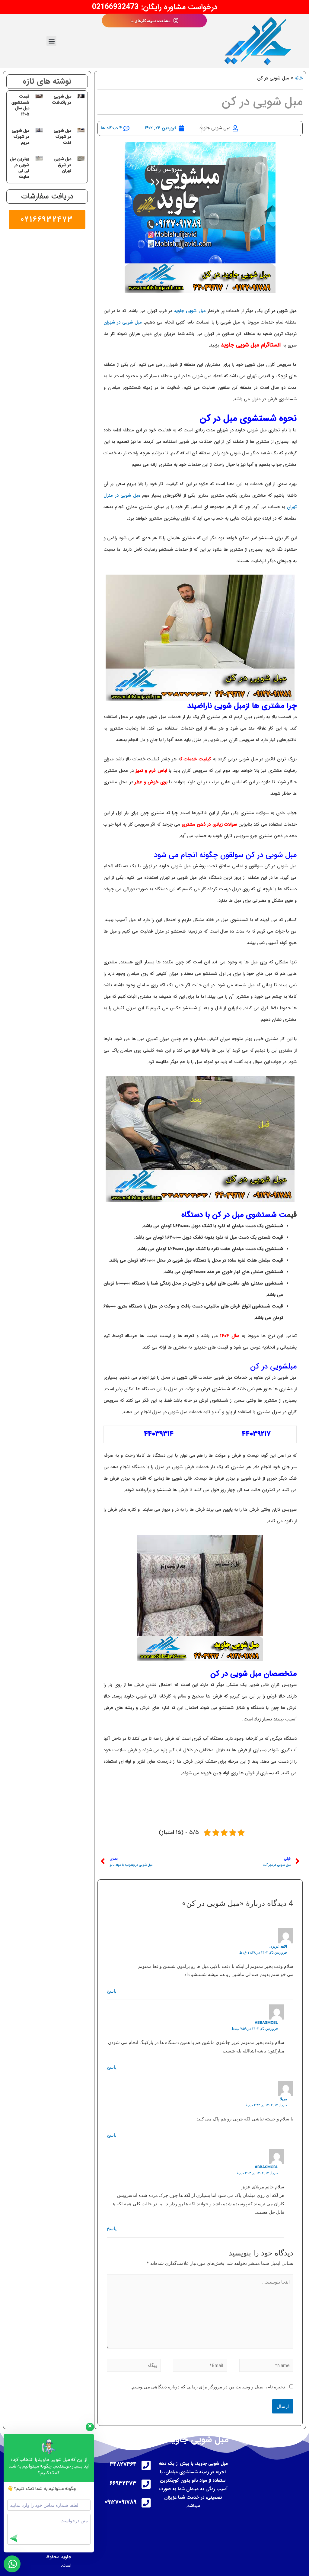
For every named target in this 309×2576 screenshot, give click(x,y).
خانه (299, 78)
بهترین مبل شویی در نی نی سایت (20, 168)
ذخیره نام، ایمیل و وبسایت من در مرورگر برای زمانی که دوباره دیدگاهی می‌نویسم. (208, 2387)
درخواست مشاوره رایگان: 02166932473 (155, 7)
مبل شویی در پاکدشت (62, 99)
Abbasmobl (266, 2022)
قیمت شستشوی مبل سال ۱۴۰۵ (20, 105)
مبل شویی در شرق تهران (62, 165)
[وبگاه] (134, 2366)
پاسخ (112, 1991)
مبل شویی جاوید (189, 311)
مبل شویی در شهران (123, 322)
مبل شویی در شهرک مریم (21, 136)
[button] (51, 41)
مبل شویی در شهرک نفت (62, 136)
